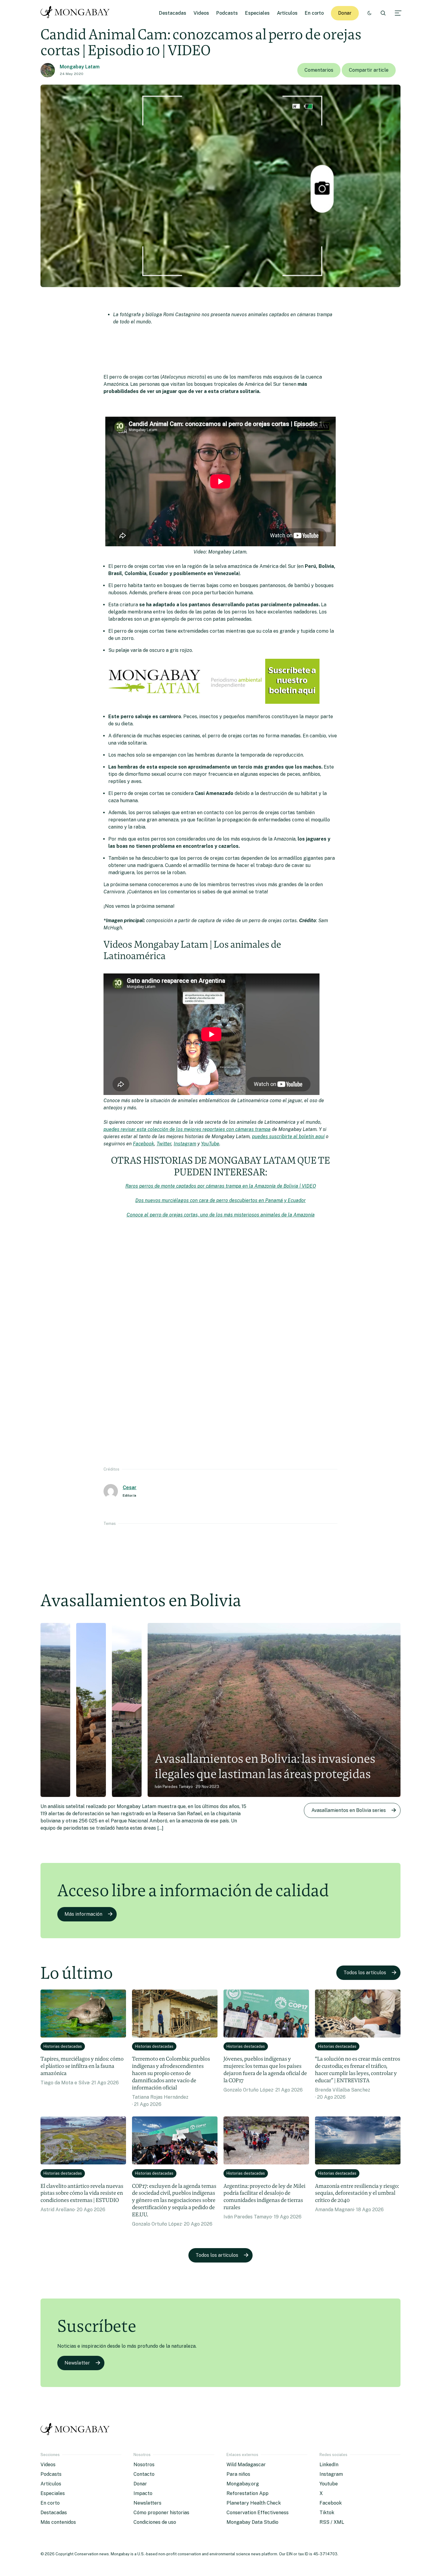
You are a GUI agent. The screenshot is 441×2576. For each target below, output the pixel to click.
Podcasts (227, 13)
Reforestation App (247, 2493)
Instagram (185, 1144)
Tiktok (327, 2513)
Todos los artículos (365, 1973)
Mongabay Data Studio (252, 2522)
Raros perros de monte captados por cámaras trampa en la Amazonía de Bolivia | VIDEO (221, 1186)
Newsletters (147, 2503)
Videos (201, 13)
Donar (345, 13)
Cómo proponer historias (161, 2513)
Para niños (238, 2474)
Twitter (164, 1144)
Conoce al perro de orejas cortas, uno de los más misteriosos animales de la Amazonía (221, 1215)
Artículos (287, 13)
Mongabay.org (243, 2484)
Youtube (329, 2484)
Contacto (144, 2474)
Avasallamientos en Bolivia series (349, 1810)
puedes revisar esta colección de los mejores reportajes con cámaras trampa (187, 1129)
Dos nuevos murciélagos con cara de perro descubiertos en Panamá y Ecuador (220, 1200)
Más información (83, 1914)
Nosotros (144, 2465)
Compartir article (369, 70)
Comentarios (319, 70)
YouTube (210, 1144)
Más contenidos (58, 2522)
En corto (314, 13)
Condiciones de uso (155, 2522)
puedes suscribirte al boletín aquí (288, 1137)
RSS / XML (332, 2522)
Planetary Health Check (254, 2503)
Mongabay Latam (80, 67)
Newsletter (77, 2363)
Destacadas (173, 13)
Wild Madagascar (246, 2465)
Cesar (130, 1487)
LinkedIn (329, 2465)
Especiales (257, 13)
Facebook (144, 1144)
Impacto (143, 2493)
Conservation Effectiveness (258, 2513)
